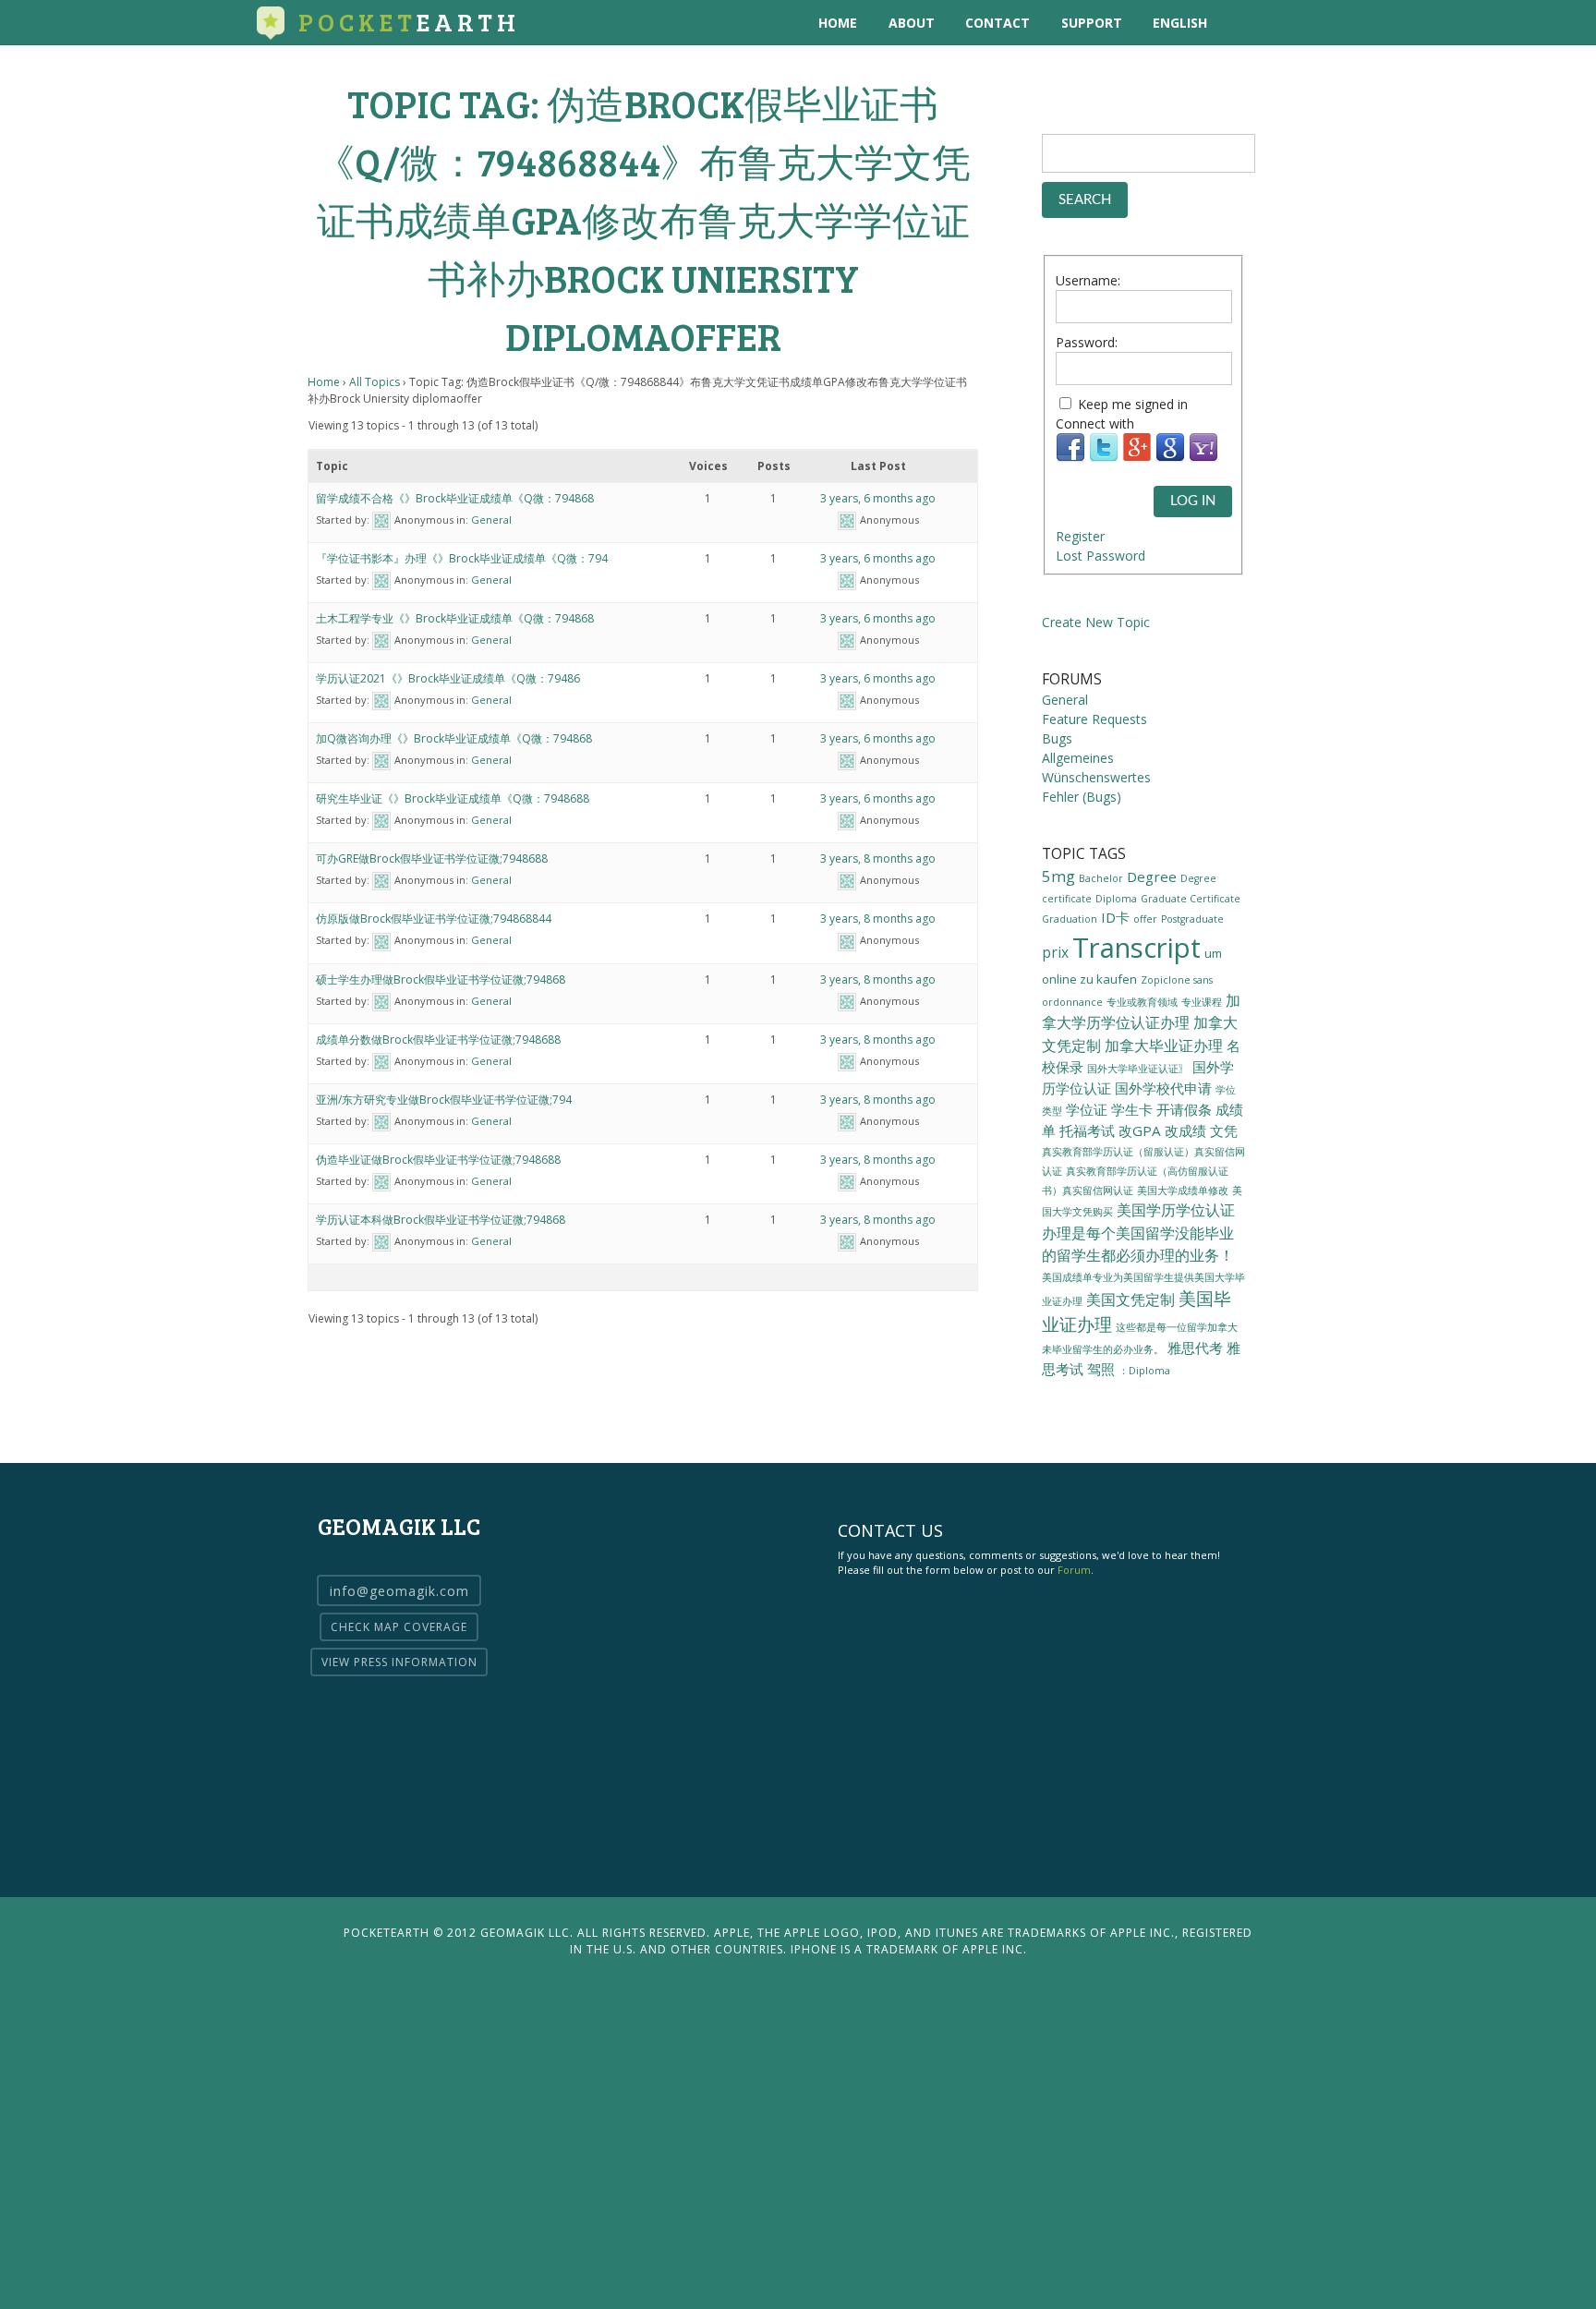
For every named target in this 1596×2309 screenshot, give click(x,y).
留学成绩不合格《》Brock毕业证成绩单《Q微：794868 (455, 498)
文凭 (1224, 1130)
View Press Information (399, 1662)
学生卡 (1132, 1109)
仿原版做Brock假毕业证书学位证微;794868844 (434, 919)
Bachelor (1101, 878)
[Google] (1170, 458)
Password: (1087, 342)
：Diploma (1144, 1371)
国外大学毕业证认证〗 (1138, 1068)
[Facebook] (1070, 458)
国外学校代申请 (1163, 1088)
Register (1080, 536)
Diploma (1116, 899)
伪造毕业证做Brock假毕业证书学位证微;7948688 (438, 1160)
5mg (1058, 876)
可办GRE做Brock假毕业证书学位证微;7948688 (432, 858)
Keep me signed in (1133, 404)
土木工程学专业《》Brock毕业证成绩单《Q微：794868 (455, 618)
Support (1092, 23)
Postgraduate (1192, 919)
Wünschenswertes (1096, 777)
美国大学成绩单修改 (1183, 1190)
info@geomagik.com (399, 1591)
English (1180, 23)
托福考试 (1087, 1130)
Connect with (1095, 423)
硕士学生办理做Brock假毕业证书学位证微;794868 (441, 979)
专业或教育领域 (1142, 1002)
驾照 (1101, 1369)
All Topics (375, 382)
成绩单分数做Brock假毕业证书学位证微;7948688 (438, 1040)
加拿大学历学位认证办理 (1141, 1011)
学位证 (1087, 1109)
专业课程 (1202, 1002)
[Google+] (1137, 458)
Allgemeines (1078, 758)
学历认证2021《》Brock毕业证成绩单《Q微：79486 (448, 678)
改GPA (1140, 1130)
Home (838, 23)
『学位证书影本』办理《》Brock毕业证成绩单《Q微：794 (462, 558)
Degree (1152, 876)
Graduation (1070, 919)
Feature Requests (1094, 719)
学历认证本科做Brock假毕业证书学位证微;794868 (441, 1220)
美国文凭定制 (1130, 1300)
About (912, 23)
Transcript (1137, 948)
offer (1145, 919)
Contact (997, 23)
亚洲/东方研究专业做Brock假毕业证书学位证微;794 (444, 1100)
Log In (1193, 501)
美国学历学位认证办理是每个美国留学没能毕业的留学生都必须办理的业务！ (1138, 1233)
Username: (1088, 280)
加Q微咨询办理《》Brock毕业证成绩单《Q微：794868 (454, 738)
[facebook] (1320, 23)
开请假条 (1184, 1109)
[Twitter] (1104, 458)
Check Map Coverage (399, 1627)
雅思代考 (1195, 1348)
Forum (1074, 1570)
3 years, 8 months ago (878, 858)
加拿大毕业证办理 (1164, 1045)
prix (1055, 952)
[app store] (1245, 23)
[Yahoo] (1203, 458)
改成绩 (1185, 1130)
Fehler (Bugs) (1082, 797)
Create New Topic (1096, 622)
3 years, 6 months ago (878, 498)
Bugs (1057, 738)
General (491, 520)
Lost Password (1100, 556)
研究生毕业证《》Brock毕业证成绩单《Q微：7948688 (453, 798)
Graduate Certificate (1191, 899)
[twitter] (1282, 23)
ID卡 (1115, 917)
